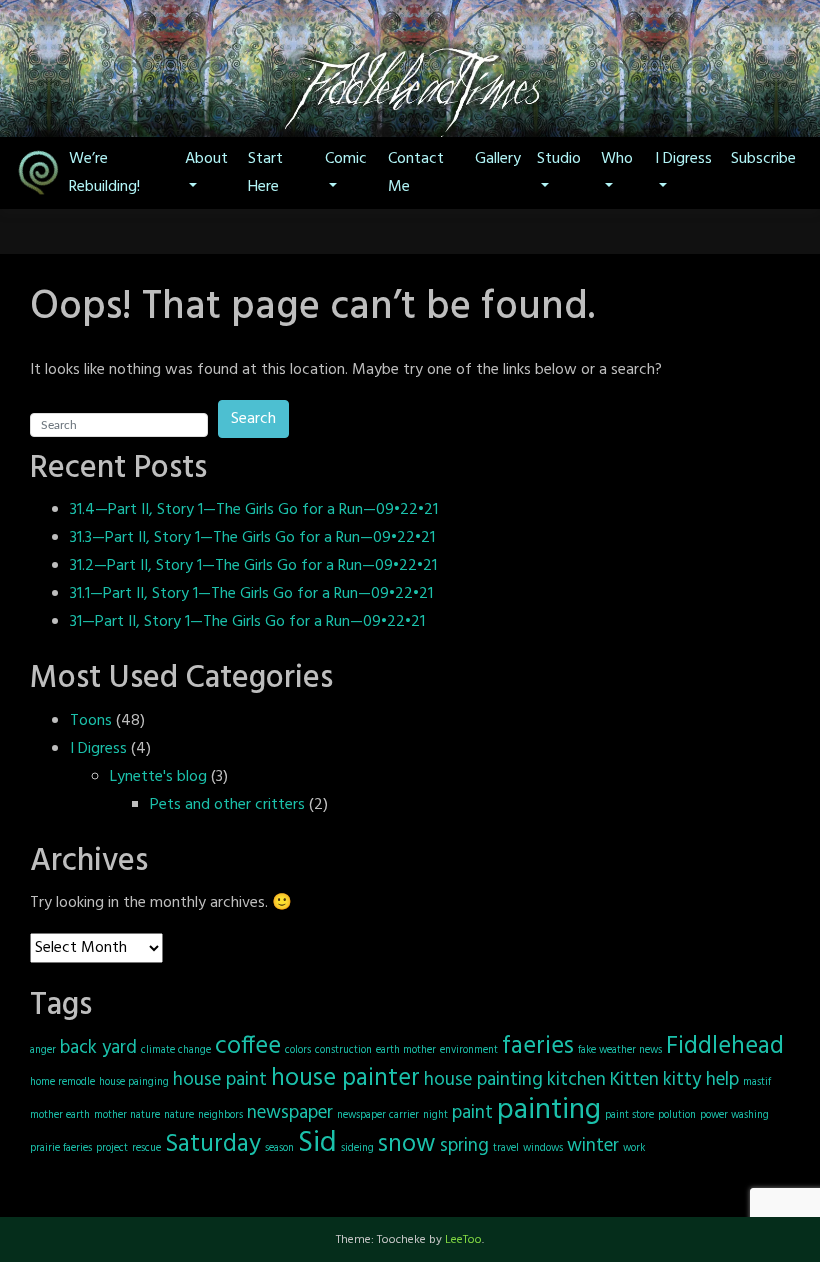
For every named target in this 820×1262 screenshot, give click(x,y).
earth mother (406, 1050)
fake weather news (620, 1050)
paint (472, 1113)
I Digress (683, 159)
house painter (345, 1078)
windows (543, 1148)
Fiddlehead (725, 1046)
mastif (757, 1082)
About (206, 159)
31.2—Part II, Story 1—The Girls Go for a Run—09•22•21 (253, 566)
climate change (176, 1050)
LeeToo (463, 1240)
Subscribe (763, 159)
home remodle (62, 1082)
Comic (346, 159)
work (634, 1148)
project (112, 1148)
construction (343, 1050)
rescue (146, 1148)
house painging (134, 1082)
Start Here (265, 173)
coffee (248, 1046)
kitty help (701, 1080)
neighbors (220, 1115)
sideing (357, 1148)
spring (464, 1146)
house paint (220, 1080)
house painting (483, 1080)
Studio (559, 159)
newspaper (290, 1113)
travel (506, 1148)
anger (43, 1050)
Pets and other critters (227, 805)
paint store (629, 1115)
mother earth (60, 1115)
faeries (538, 1046)
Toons (91, 721)
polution (677, 1115)
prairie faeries (61, 1148)
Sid (317, 1143)
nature (179, 1115)
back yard (98, 1048)
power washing (734, 1115)
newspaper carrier (378, 1115)
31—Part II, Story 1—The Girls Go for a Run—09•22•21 (247, 622)
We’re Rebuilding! (104, 173)
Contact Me (416, 173)
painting (549, 1110)
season (279, 1148)
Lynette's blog (158, 777)
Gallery (498, 159)
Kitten (634, 1080)
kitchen (576, 1080)
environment (469, 1050)
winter (593, 1146)
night (435, 1115)
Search (253, 419)
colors (298, 1050)
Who (617, 159)
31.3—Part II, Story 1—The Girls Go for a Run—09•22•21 (252, 538)
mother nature (127, 1115)
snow (407, 1144)
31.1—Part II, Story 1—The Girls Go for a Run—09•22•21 (251, 594)
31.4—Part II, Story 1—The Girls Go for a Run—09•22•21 (254, 510)
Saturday (213, 1144)
